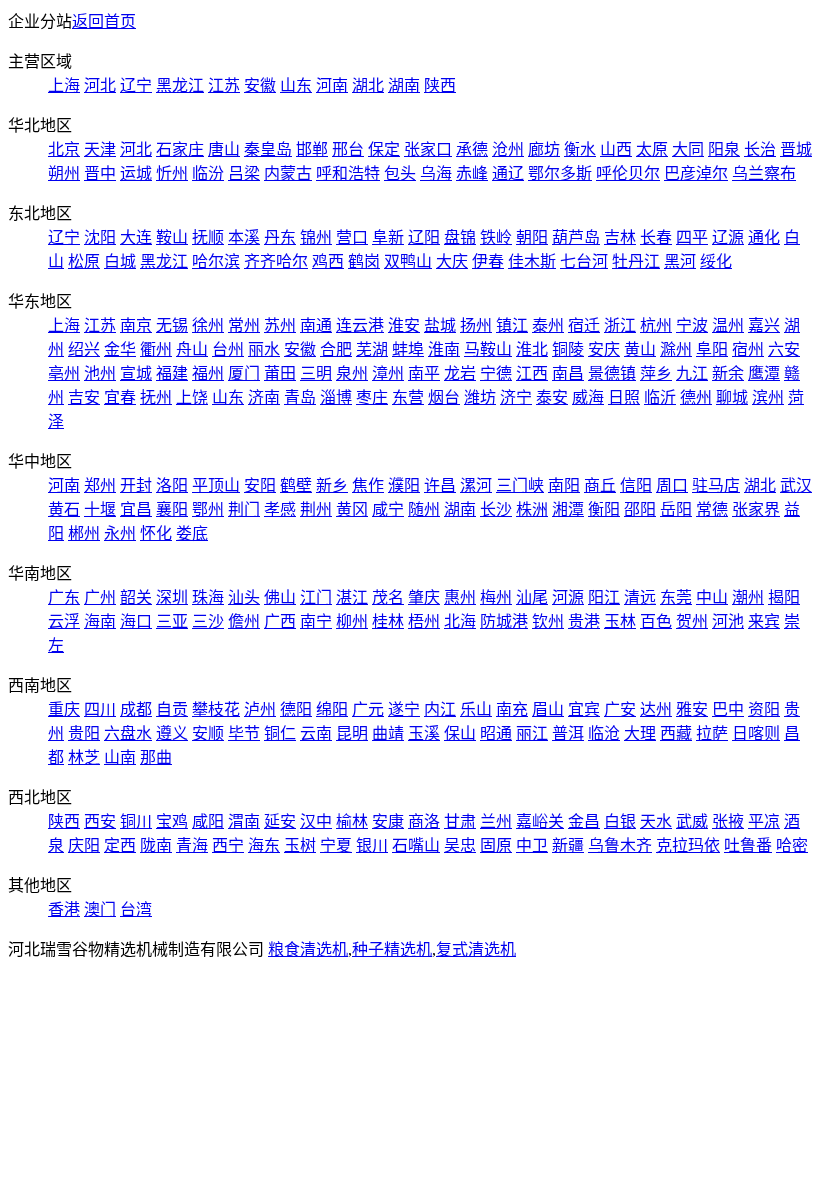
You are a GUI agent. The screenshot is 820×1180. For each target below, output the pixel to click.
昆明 (352, 733)
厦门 (244, 373)
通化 (764, 237)
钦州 (548, 621)
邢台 (348, 149)
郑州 (100, 485)
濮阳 (404, 485)
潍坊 (480, 397)
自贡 (172, 709)
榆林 (352, 821)
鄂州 (208, 509)
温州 (728, 325)
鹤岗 (364, 261)
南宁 (316, 621)
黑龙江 (180, 85)
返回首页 (104, 21)
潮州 (748, 597)
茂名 (388, 597)
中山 (712, 597)
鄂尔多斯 (560, 173)
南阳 (564, 485)
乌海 (436, 173)
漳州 (388, 373)
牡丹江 (636, 261)
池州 (100, 373)
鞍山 (172, 237)
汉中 (316, 821)
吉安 (84, 397)
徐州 (208, 325)
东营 (408, 397)
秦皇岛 (268, 149)
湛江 (352, 597)
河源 (568, 597)
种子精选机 (392, 949)
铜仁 (280, 733)
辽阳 (424, 237)
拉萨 (712, 733)
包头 (400, 173)
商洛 (424, 821)
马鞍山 (488, 349)
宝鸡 (172, 821)
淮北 (532, 349)
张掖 (728, 821)
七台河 (584, 261)
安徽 (260, 85)
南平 (424, 373)
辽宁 (136, 85)
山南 (120, 757)
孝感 (280, 509)
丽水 (264, 349)
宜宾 (584, 709)
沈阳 (100, 237)
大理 (640, 733)
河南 (332, 85)
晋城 (796, 149)
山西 (616, 149)
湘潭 (568, 509)
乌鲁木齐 (620, 845)
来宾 (764, 621)
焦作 (368, 485)
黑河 (680, 261)
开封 (136, 485)
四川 (100, 709)
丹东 (280, 237)
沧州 (508, 149)
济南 (264, 397)
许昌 (440, 485)
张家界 (756, 509)
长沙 (496, 509)
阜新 (388, 237)
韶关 (136, 597)
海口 (136, 621)
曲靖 (388, 733)
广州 (100, 597)
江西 (532, 373)
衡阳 (604, 509)
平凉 (764, 821)
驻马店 (716, 485)
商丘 (600, 485)
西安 (100, 821)
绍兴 (84, 349)
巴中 (728, 709)
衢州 (156, 349)
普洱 (568, 733)
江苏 (224, 85)
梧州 (424, 621)
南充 (512, 709)
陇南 (156, 845)
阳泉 (724, 149)
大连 (136, 237)
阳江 (604, 597)
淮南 (444, 349)
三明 (316, 373)
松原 (84, 261)
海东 (264, 845)
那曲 (156, 757)
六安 (784, 349)
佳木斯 (532, 261)
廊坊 (544, 149)
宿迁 (584, 325)
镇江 (512, 325)
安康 (388, 821)
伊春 (488, 261)
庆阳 (84, 845)
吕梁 (244, 173)
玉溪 (424, 733)
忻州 (172, 173)
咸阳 (208, 821)
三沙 (208, 621)
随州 (424, 509)
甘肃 (460, 821)
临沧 (604, 733)
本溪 (244, 237)
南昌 (568, 373)
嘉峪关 (540, 821)
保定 (384, 149)
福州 (208, 373)
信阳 (636, 485)
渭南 (244, 821)
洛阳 (172, 485)
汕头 (244, 597)
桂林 (388, 621)
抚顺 (208, 237)
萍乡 (656, 373)
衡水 (580, 149)
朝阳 (532, 237)
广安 (620, 709)
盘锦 (460, 237)
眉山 (548, 709)
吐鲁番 (748, 845)
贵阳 (84, 733)
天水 (656, 821)
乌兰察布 (764, 173)
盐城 (440, 325)
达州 (656, 709)
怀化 (156, 533)
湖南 (404, 85)
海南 (100, 621)
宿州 (748, 349)
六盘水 (128, 733)
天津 (100, 149)
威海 (588, 397)
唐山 (224, 149)
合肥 (336, 349)
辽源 (728, 237)
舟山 (192, 349)
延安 (280, 821)
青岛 (300, 397)
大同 (688, 149)
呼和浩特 (348, 173)
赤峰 (472, 173)
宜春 (120, 397)
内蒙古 (288, 173)
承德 (472, 149)
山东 (296, 85)
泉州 (352, 373)
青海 (192, 845)
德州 (696, 397)
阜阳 (712, 349)
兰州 (496, 821)
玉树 (300, 845)
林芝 (84, 757)
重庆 (64, 709)
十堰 (100, 509)
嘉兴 (764, 325)
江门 (316, 597)
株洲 (532, 509)
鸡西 (328, 261)
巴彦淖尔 (696, 173)
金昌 (584, 821)
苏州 (280, 325)
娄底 (192, 533)
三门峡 (520, 485)
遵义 (172, 733)
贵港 (584, 621)
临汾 (208, 173)
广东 (64, 597)
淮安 (404, 325)
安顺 (208, 733)
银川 (372, 845)
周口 (672, 485)
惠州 (460, 597)
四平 (692, 237)
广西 (280, 621)
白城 (120, 261)
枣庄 (372, 397)
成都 (136, 709)
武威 (692, 821)
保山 (460, 733)
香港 (64, 909)
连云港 (360, 325)
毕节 (244, 733)
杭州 (656, 325)
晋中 (100, 173)
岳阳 (676, 509)
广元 (368, 709)
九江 (692, 373)
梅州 (496, 597)
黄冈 (352, 509)
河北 (100, 85)
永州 (120, 533)
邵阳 (640, 509)
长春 (656, 237)
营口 (352, 237)
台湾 (136, 909)
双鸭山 (408, 261)
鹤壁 (296, 485)
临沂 (660, 397)
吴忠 (460, 845)
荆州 (316, 509)
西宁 (228, 845)
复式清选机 (476, 949)
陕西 (440, 85)
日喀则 (756, 733)
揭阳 (784, 597)
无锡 (172, 325)
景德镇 (612, 373)
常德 (712, 509)
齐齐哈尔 (276, 261)
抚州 (156, 397)
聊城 (732, 397)
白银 (620, 821)
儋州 (244, 621)
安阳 (260, 485)
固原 (496, 845)
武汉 (796, 485)
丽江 (532, 733)
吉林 (620, 237)
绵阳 (332, 709)
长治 (760, 149)
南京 (136, 325)
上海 (64, 85)
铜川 (136, 821)
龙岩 (460, 373)
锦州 (316, 237)
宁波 (692, 325)
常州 (244, 325)
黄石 (64, 509)
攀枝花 (216, 709)
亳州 (64, 373)
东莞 (676, 597)
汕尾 (532, 597)
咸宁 (388, 509)
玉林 (620, 621)
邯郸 (312, 149)
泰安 (552, 397)
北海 (460, 621)
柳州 (352, 621)
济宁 (516, 397)
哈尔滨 (216, 261)
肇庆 (424, 597)
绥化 (716, 261)
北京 (64, 149)
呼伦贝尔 (628, 173)
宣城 (136, 373)
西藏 (676, 733)
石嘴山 (416, 845)
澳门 (100, 909)
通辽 (508, 173)
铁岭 (496, 237)
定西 (120, 845)
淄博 (336, 397)
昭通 (496, 733)
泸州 (260, 709)
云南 (316, 733)
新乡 (332, 485)
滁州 (676, 349)
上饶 (192, 397)
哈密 (792, 845)
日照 (624, 397)
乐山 (476, 709)
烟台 (444, 397)
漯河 (476, 485)
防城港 (504, 621)
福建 (172, 373)
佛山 (280, 597)
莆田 (280, 373)
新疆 (568, 845)
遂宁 (404, 709)
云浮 (64, 621)
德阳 (296, 709)
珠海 (208, 597)
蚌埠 (408, 349)
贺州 (692, 621)
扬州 (476, 325)
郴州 (84, 533)
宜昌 (136, 509)
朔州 (64, 173)
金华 (120, 349)
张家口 (428, 149)
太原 (652, 149)
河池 (728, 621)
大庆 (452, 261)
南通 (316, 325)
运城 (136, 173)
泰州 (548, 325)
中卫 (532, 845)
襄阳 (172, 509)
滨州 (768, 397)
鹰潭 (764, 373)
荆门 (244, 509)
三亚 (172, 621)
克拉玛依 (688, 845)
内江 (440, 709)
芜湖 (372, 349)
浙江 (620, 325)
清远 (640, 597)
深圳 (172, 597)
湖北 (368, 85)
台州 (228, 349)
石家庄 (180, 149)
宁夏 (336, 845)
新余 (728, 373)
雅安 (692, 709)
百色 (656, 621)
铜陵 (568, 349)
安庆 (604, 349)
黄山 (640, 349)
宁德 (496, 373)
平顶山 (216, 485)
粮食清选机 (308, 949)
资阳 (764, 709)
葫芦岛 (576, 237)
